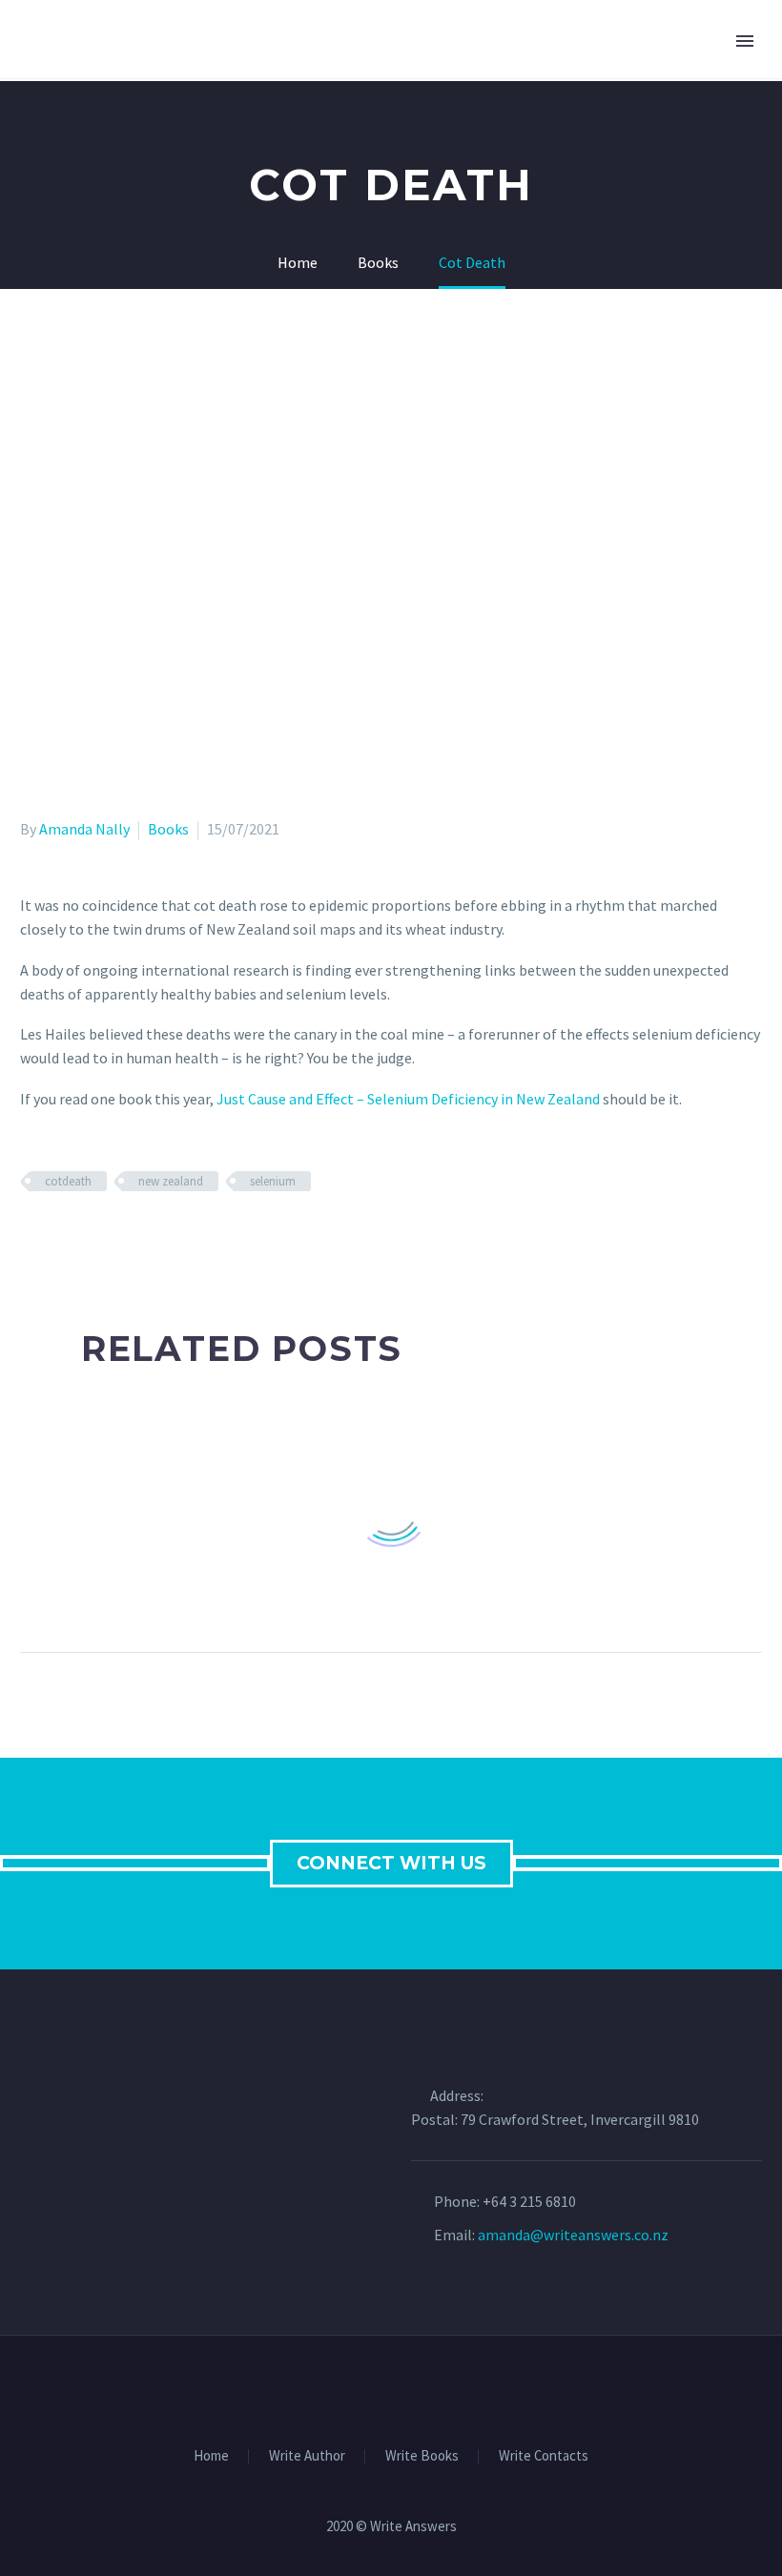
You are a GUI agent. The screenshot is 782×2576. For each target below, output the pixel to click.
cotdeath (68, 1181)
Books (168, 829)
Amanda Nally (84, 829)
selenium (273, 1181)
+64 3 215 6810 (529, 2201)
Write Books (422, 2456)
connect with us (391, 1863)
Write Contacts (544, 2456)
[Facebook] (32, 1237)
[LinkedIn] (143, 1237)
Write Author (307, 2456)
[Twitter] (60, 1237)
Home (211, 2456)
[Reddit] (171, 1237)
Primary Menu (745, 41)
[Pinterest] (88, 1237)
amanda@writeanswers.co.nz (573, 2235)
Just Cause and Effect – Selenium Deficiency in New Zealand (408, 1099)
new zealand (171, 1181)
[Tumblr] (115, 1237)
